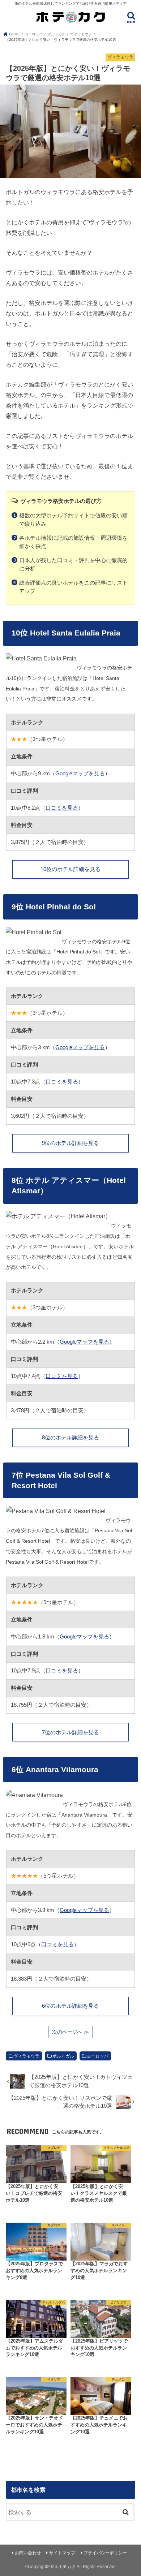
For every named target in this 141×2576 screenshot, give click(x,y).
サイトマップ (62, 2553)
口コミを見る (62, 808)
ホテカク (67, 2567)
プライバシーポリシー (105, 2553)
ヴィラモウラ (26, 2056)
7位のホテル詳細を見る (70, 1732)
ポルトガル (63, 2056)
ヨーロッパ (98, 2056)
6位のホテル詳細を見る (70, 2006)
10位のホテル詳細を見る (70, 869)
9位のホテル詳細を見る (70, 1143)
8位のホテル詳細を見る (70, 1438)
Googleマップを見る (80, 774)
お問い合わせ (28, 2553)
